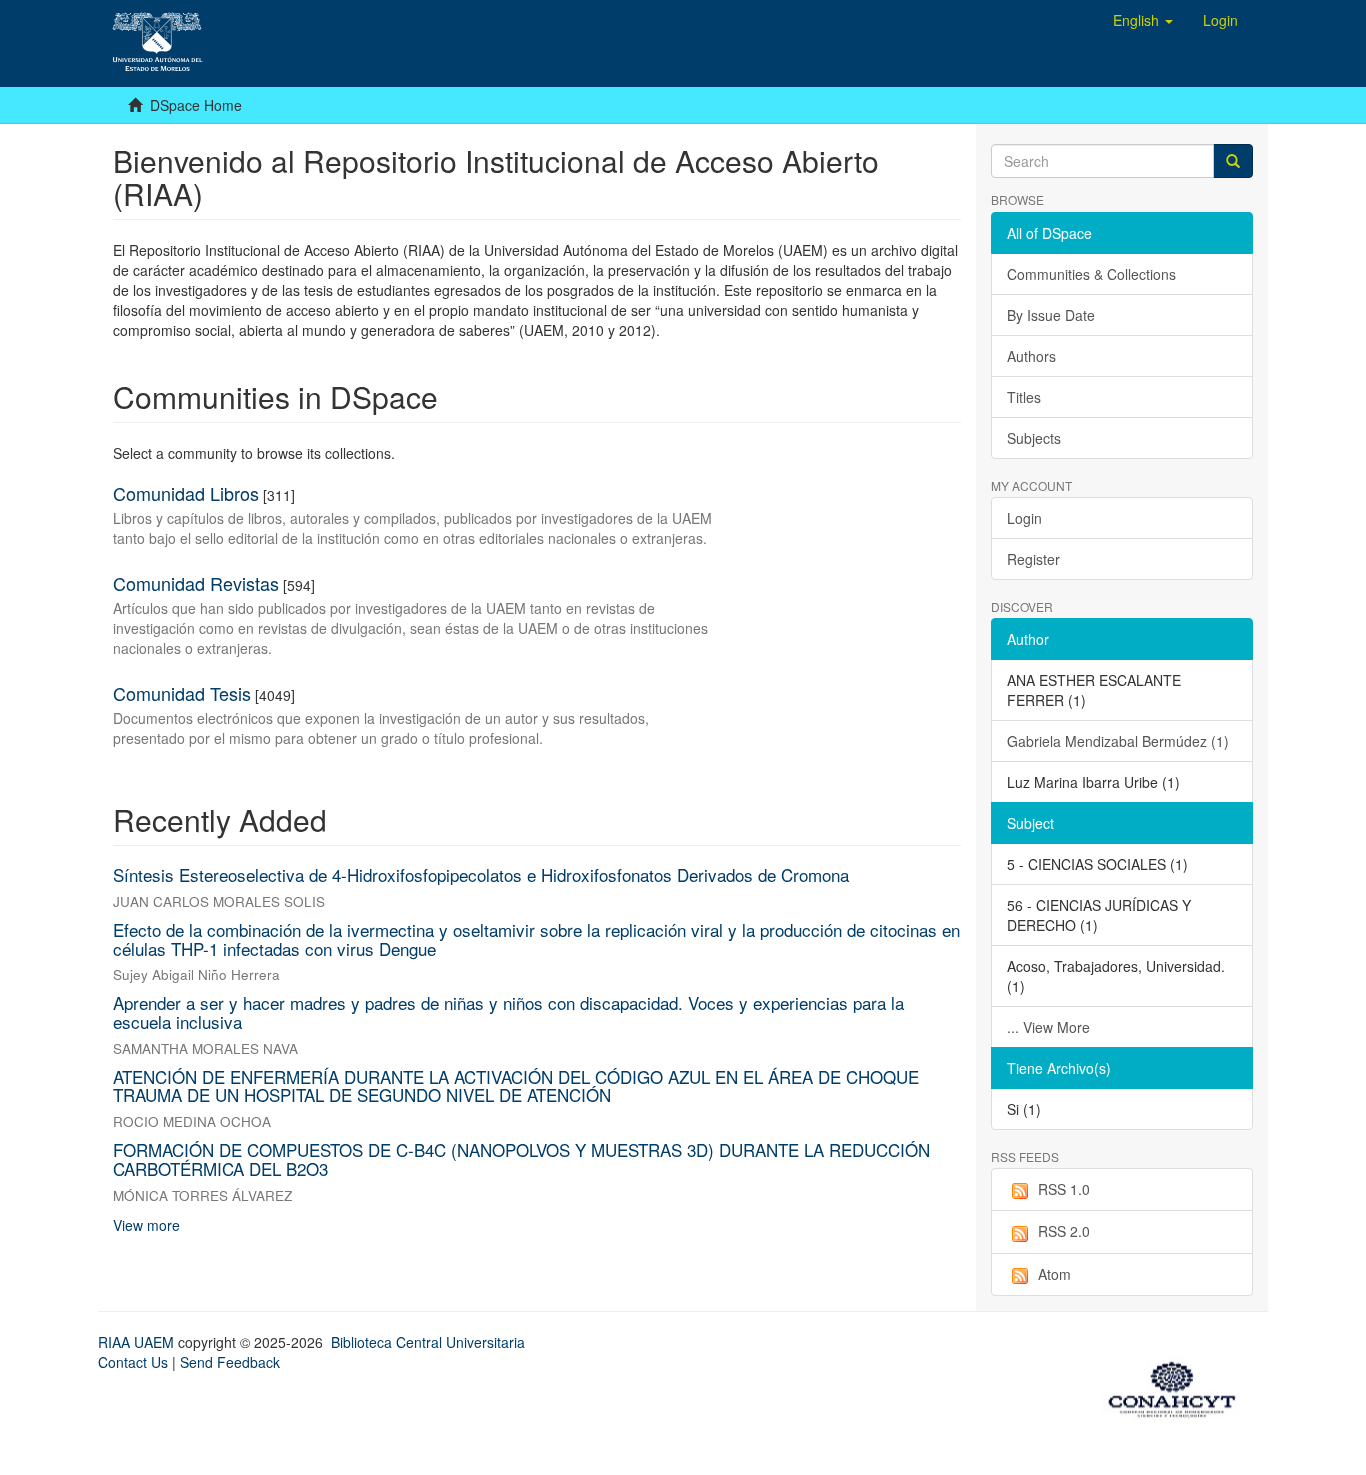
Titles (1024, 397)
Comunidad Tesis (182, 693)
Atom (1054, 1274)
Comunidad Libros (186, 493)
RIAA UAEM (138, 1342)
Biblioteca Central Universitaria (428, 1342)
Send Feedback (230, 1362)
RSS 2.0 (1064, 1231)
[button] (1143, 20)
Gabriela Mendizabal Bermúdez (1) (1118, 741)
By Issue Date (1051, 315)
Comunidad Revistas (196, 583)
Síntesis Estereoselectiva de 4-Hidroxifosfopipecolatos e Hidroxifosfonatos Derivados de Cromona (481, 874)
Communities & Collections (1091, 274)
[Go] (1233, 161)
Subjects (1034, 438)
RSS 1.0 (1064, 1189)
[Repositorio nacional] (1178, 1386)
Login (1024, 518)
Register (1033, 559)
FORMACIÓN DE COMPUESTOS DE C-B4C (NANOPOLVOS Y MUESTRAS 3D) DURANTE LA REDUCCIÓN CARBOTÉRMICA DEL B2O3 (521, 1159)
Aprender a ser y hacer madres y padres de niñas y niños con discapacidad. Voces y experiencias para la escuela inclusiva (508, 1012)
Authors (1031, 356)
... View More (1048, 1027)
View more (146, 1225)
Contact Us (133, 1362)
